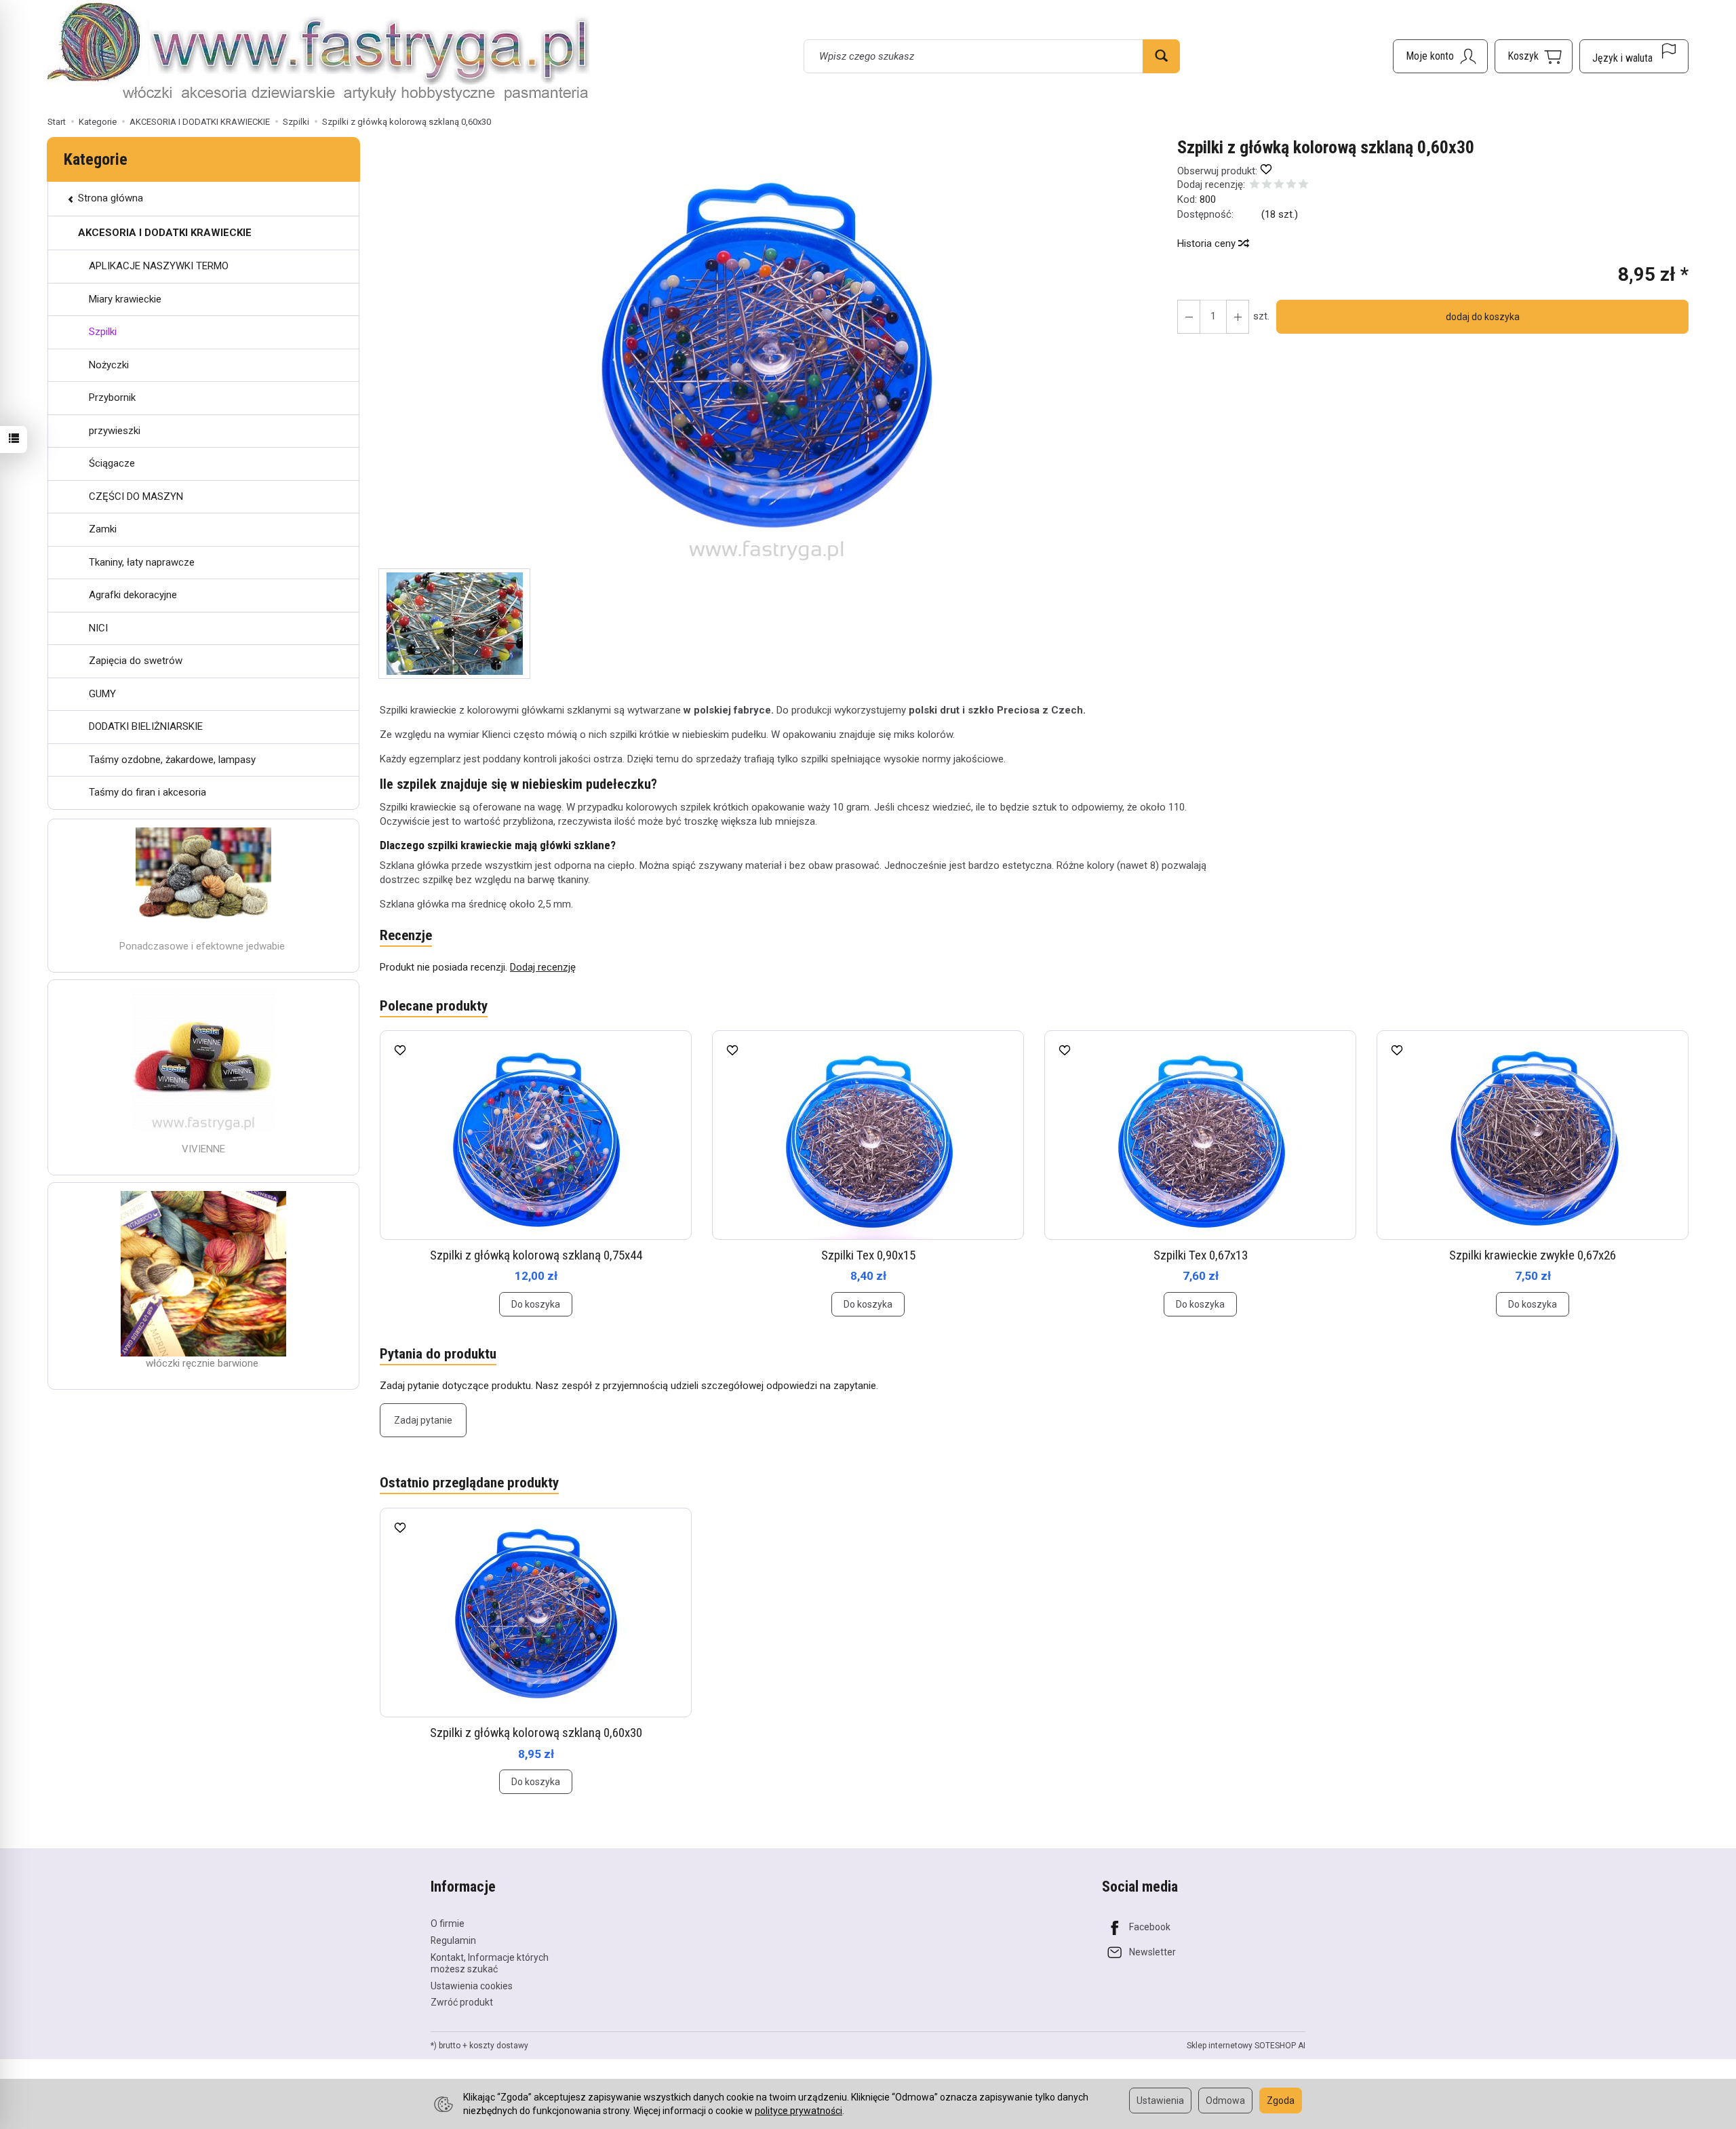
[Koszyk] (1534, 56)
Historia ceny (1208, 243)
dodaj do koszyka (1483, 317)
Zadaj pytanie (423, 1420)
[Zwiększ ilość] (1189, 317)
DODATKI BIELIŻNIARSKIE (146, 726)
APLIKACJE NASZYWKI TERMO (159, 266)
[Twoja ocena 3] (1279, 185)
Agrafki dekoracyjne (133, 595)
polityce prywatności (798, 2111)
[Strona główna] (319, 54)
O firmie (448, 1923)
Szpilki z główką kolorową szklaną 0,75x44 (536, 1255)
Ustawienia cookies (472, 1986)
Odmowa (1225, 2101)
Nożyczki (109, 365)
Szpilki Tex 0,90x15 (868, 1255)
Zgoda (1281, 2101)
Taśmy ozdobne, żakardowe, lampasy (172, 760)
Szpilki (103, 332)
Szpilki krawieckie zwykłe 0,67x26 (1533, 1255)
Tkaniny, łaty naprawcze (142, 562)
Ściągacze (112, 463)
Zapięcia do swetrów (136, 661)
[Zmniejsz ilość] (1238, 317)
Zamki (103, 529)
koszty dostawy (499, 2046)
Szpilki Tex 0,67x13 (1201, 1255)
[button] (767, 353)
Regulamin (453, 1940)
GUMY (102, 694)
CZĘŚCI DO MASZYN (136, 496)
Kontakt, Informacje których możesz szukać (490, 1963)
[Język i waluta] (1634, 56)
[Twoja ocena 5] (1303, 185)
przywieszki (115, 431)
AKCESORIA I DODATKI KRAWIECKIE (165, 233)
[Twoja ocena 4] (1291, 185)
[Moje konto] (1440, 56)
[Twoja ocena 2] (1267, 185)
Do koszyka (536, 1304)
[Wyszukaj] (1161, 56)
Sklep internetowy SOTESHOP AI (1246, 2046)
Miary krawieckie (125, 299)
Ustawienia (1160, 2101)
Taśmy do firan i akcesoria (147, 792)
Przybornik (112, 397)
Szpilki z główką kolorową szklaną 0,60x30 (536, 1733)
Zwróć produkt (462, 2002)
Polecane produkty (434, 1006)
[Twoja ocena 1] (1255, 185)
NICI (98, 628)
